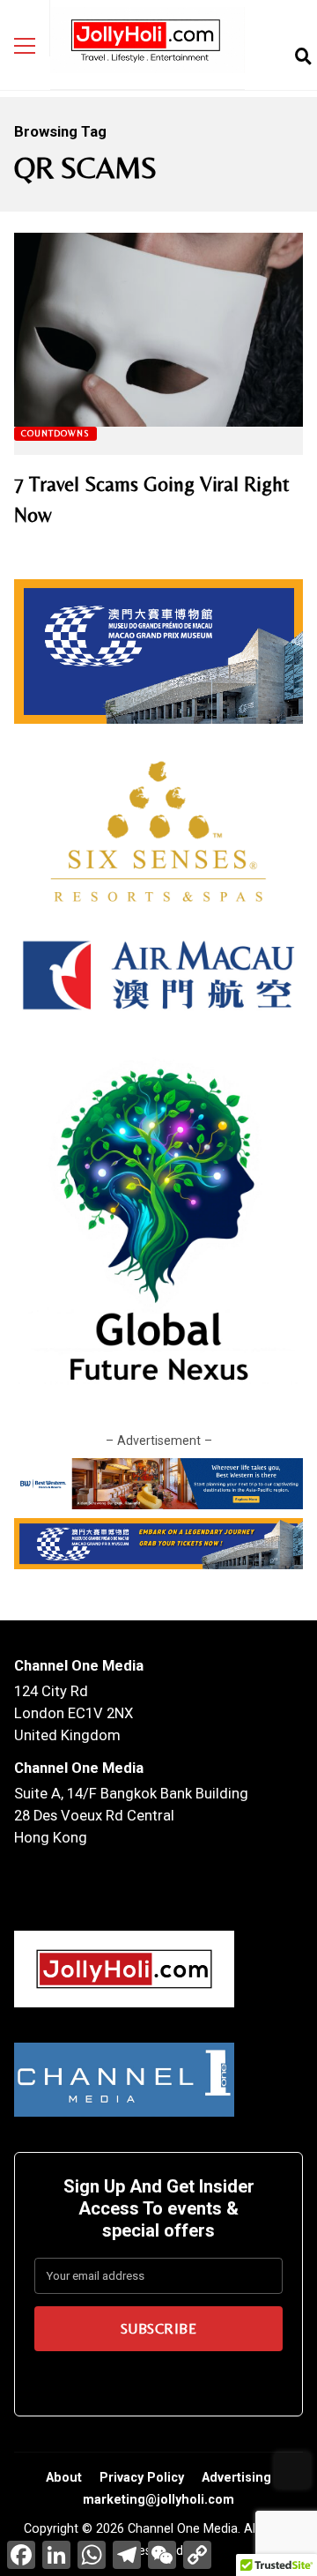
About (64, 2477)
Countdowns (55, 433)
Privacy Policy (142, 2477)
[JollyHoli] (147, 45)
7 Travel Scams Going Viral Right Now (158, 330)
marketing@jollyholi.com (158, 2499)
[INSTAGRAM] (274, 56)
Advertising (236, 2477)
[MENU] (25, 46)
